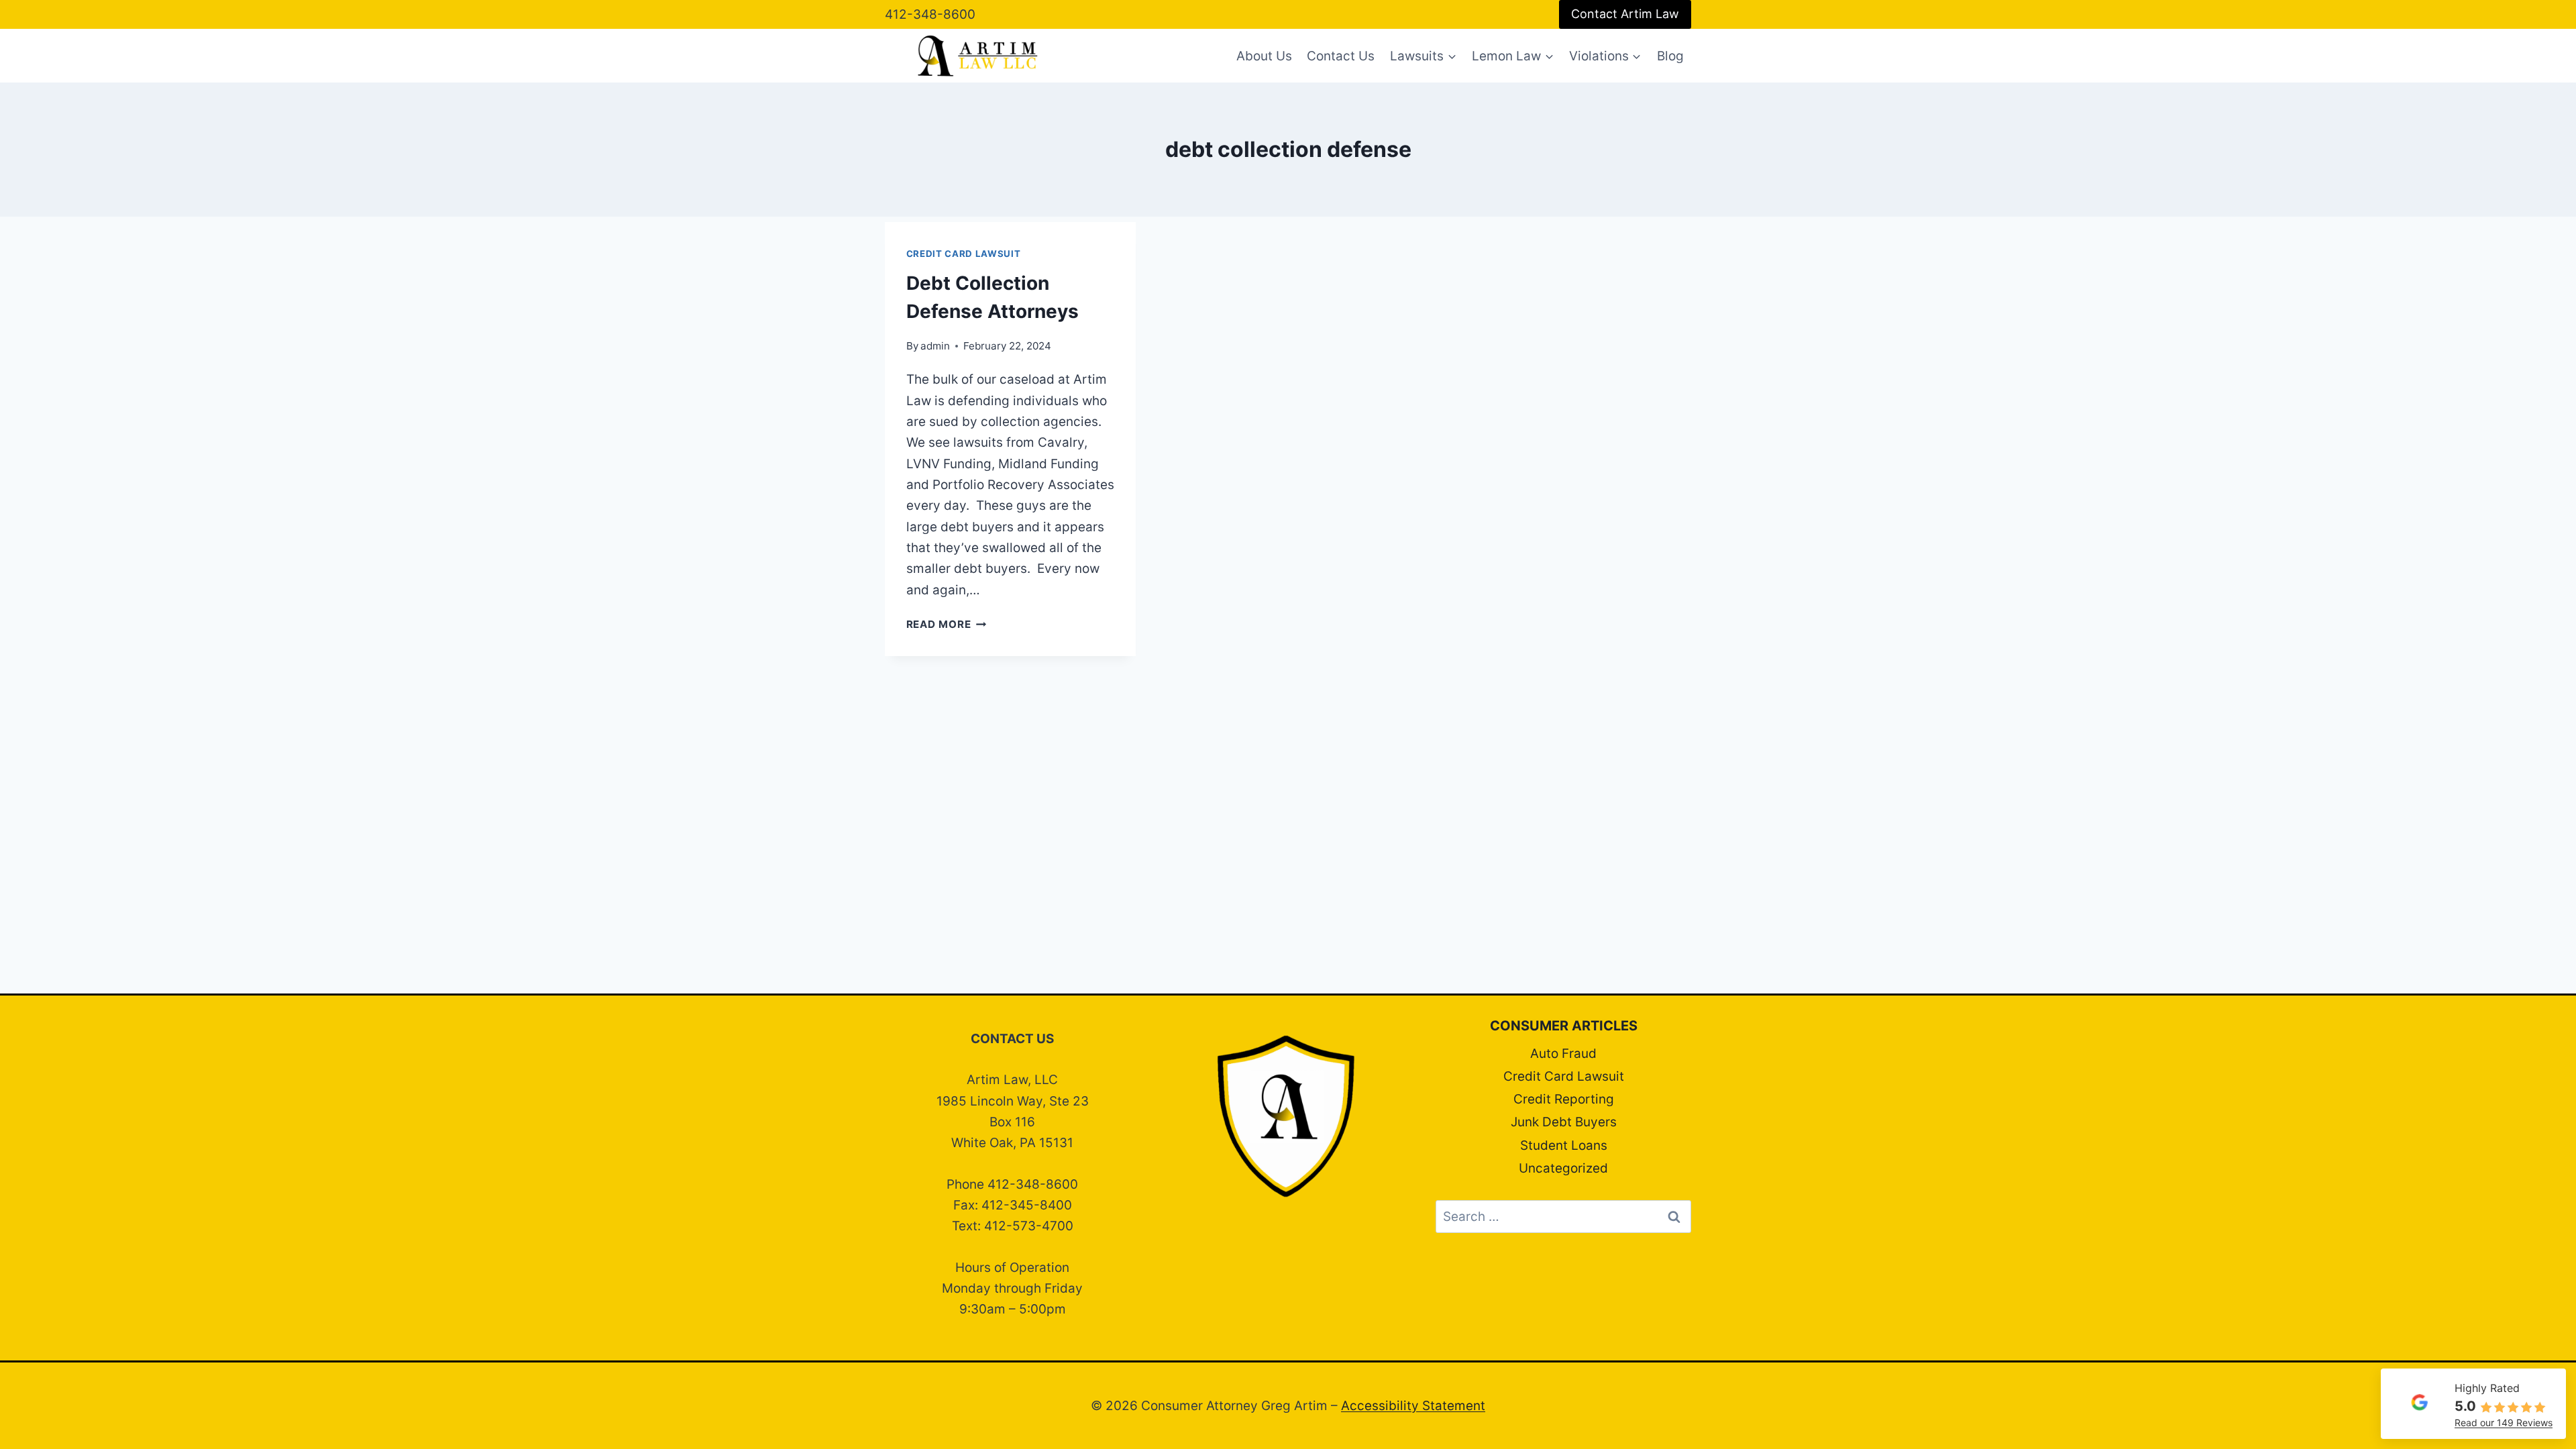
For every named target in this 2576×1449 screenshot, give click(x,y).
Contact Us (1341, 56)
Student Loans (1564, 1145)
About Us (1264, 56)
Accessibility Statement (1413, 1406)
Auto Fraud (1563, 1054)
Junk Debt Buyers (1564, 1122)
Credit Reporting (1564, 1099)
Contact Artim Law (1625, 14)
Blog (1670, 56)
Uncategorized (1563, 1168)
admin (935, 346)
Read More (947, 624)
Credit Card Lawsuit (964, 254)
